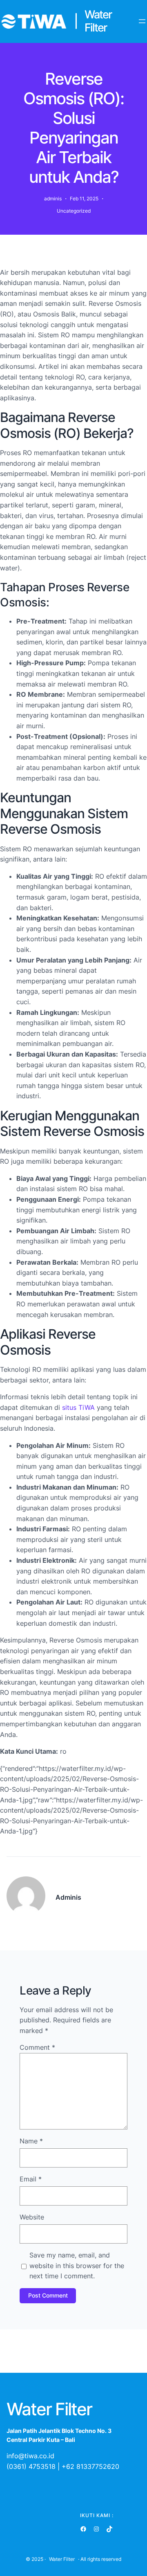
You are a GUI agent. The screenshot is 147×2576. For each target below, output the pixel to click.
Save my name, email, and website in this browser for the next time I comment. (77, 2265)
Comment (37, 2047)
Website (32, 2217)
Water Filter (62, 2559)
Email (31, 2179)
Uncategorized (74, 211)
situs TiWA (78, 1407)
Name (31, 2141)
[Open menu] (142, 21)
